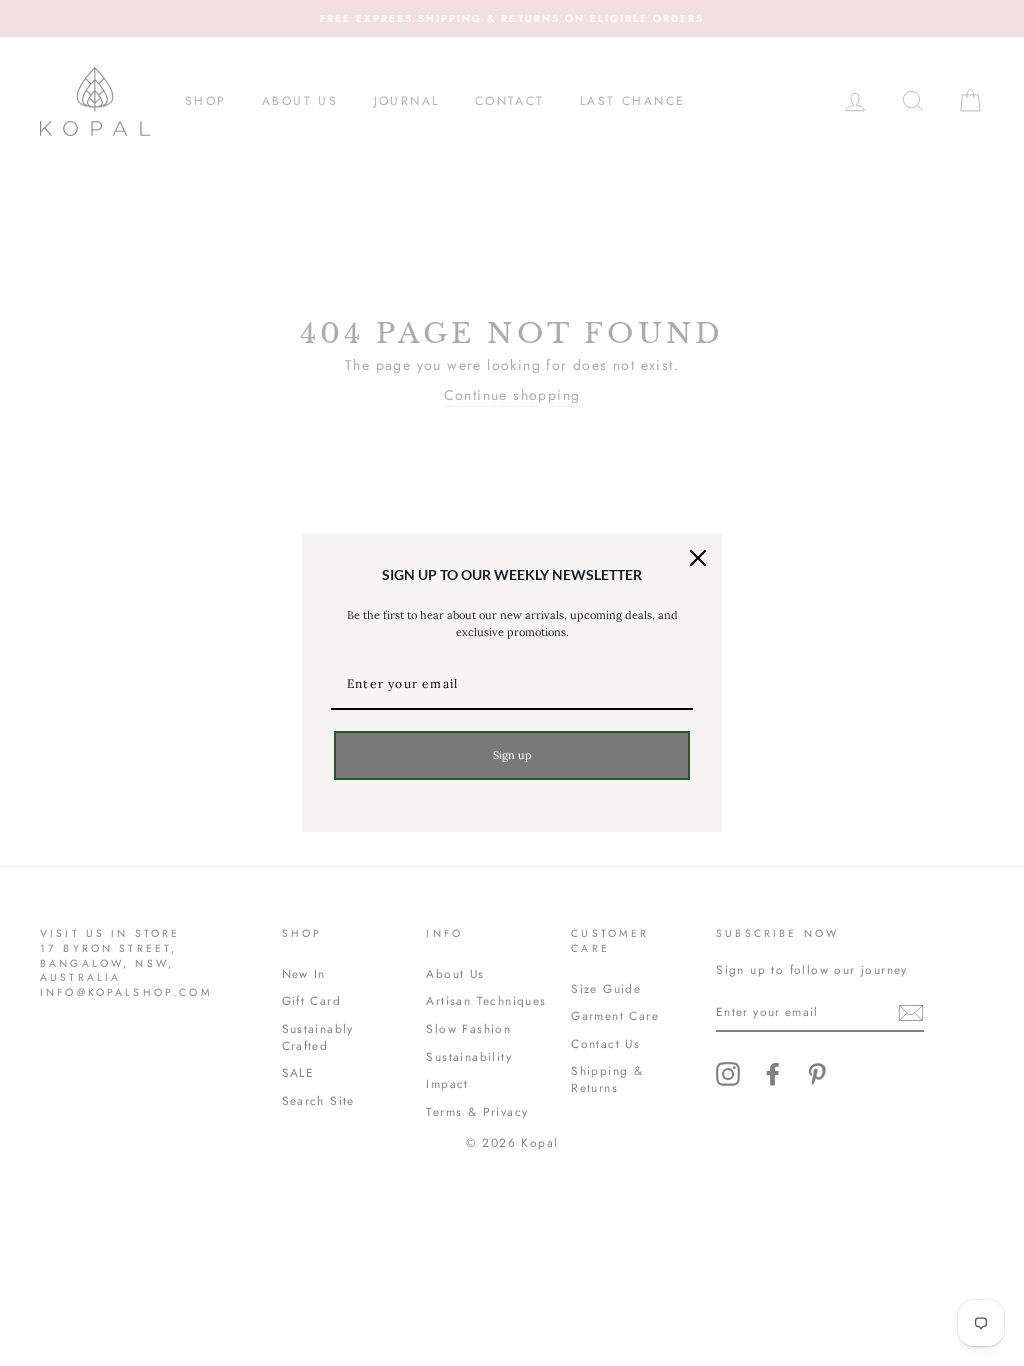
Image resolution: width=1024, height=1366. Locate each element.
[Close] (698, 558)
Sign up (512, 755)
